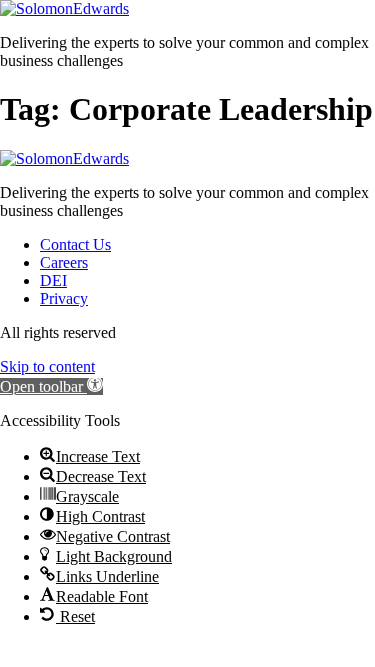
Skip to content (47, 366)
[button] (51, 386)
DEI (53, 280)
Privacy (64, 298)
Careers (64, 262)
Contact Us (75, 244)
